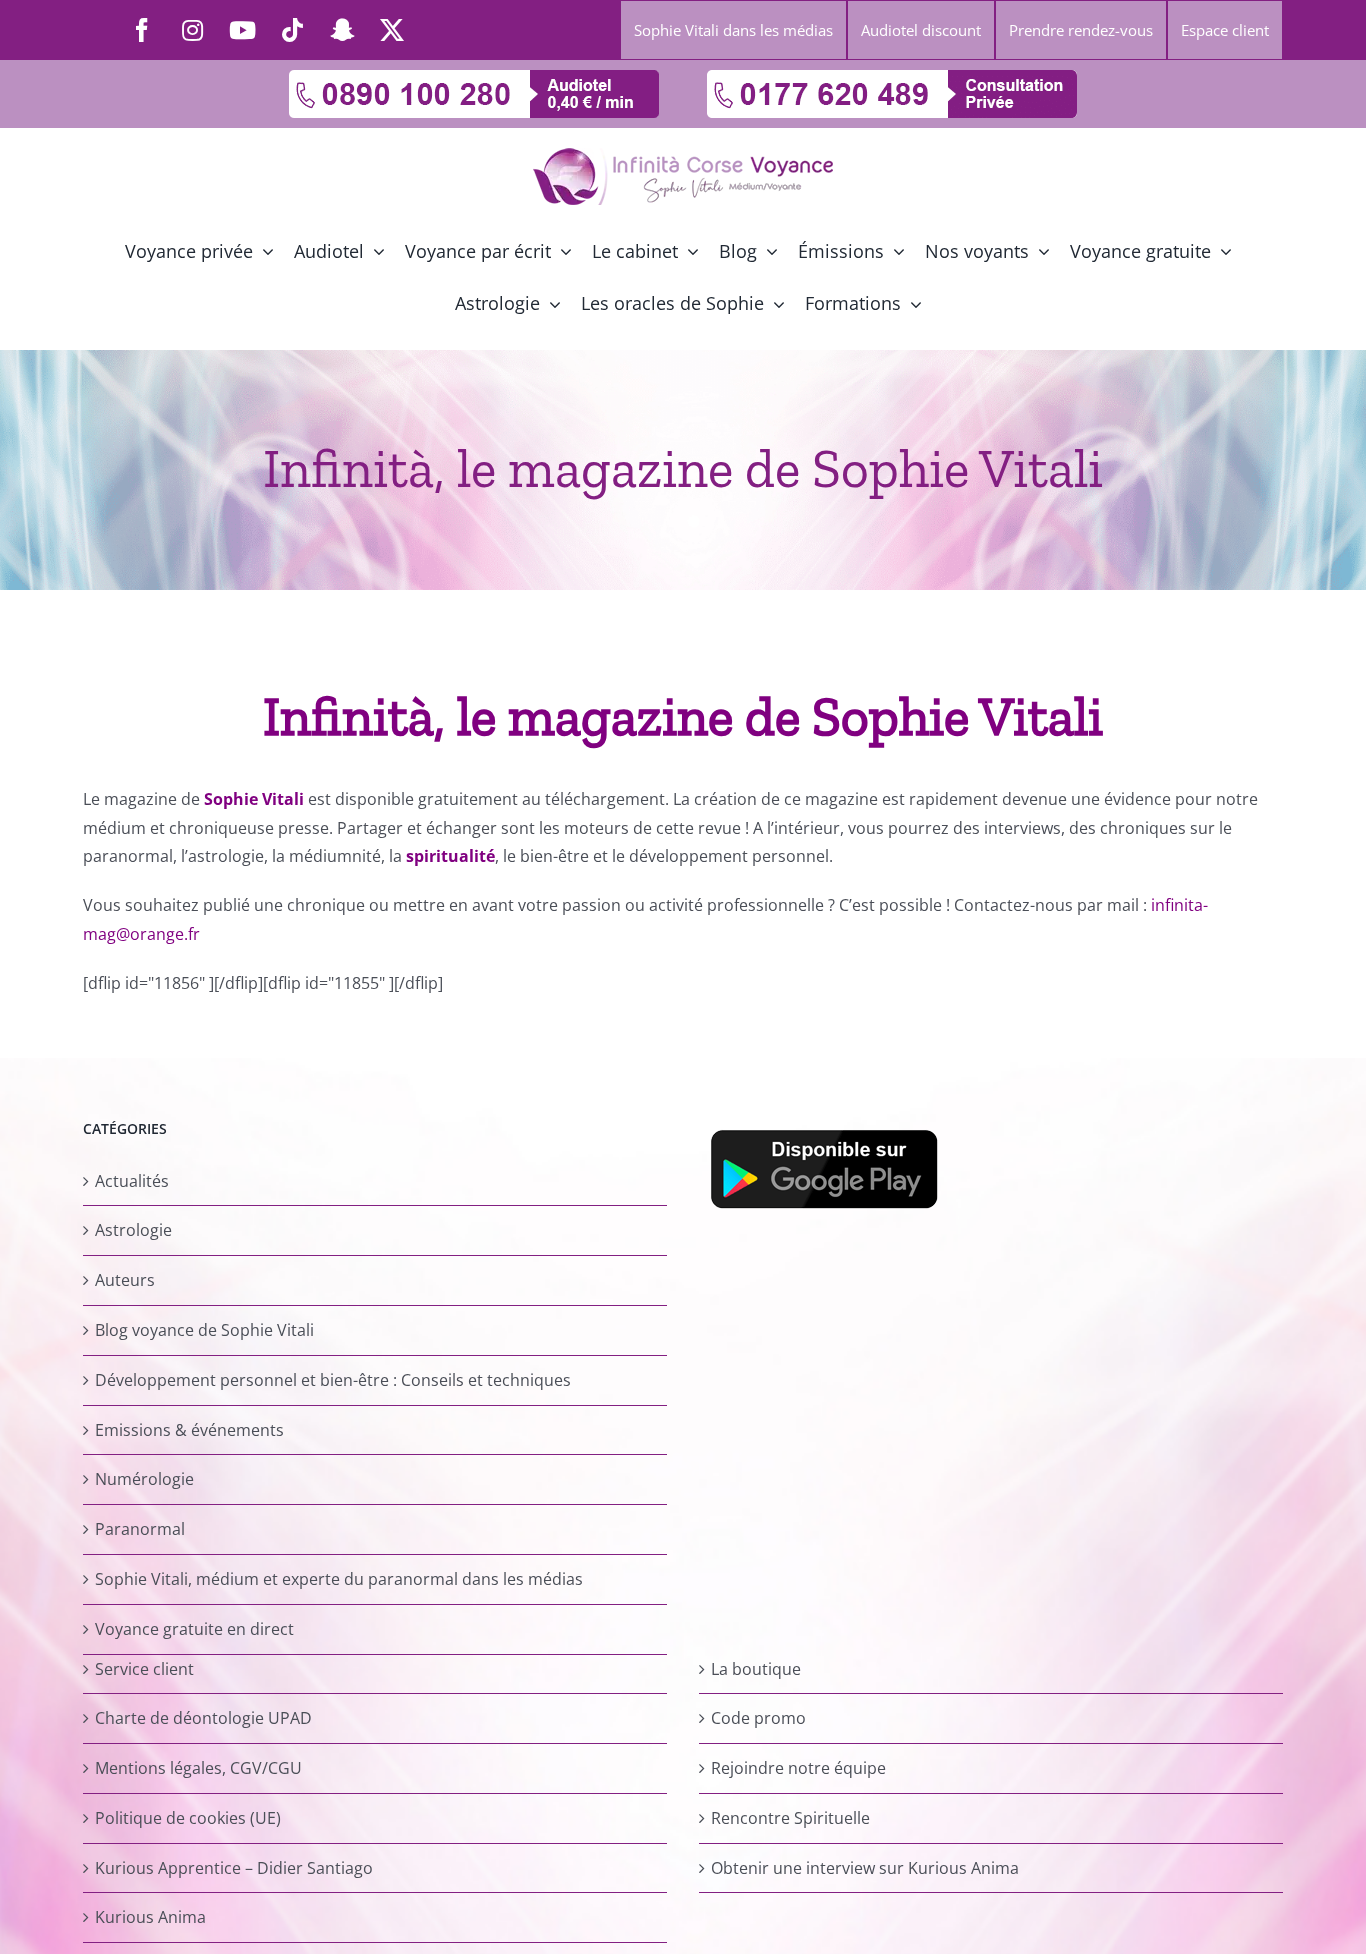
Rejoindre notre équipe (798, 1768)
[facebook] (142, 30)
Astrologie (133, 1230)
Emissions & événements (189, 1430)
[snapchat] (342, 30)
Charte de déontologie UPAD (203, 1718)
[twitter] (392, 30)
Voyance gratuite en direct (194, 1629)
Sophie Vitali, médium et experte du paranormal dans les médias (339, 1579)
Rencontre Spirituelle (790, 1818)
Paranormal (140, 1529)
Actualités (132, 1181)
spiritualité (450, 856)
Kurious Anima (150, 1917)
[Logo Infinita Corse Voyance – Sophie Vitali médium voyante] (683, 156)
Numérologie (144, 1479)
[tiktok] (292, 30)
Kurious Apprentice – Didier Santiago (234, 1868)
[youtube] (242, 30)
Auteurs (125, 1280)
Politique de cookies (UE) (188, 1818)
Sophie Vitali (254, 799)
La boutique (756, 1669)
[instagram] (192, 30)
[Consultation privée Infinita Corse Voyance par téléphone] (892, 78)
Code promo (758, 1718)
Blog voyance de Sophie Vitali (204, 1330)
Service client (144, 1669)
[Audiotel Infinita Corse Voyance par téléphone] (474, 78)
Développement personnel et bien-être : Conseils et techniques (333, 1380)
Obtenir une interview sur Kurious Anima (865, 1868)
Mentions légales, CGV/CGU (198, 1768)
